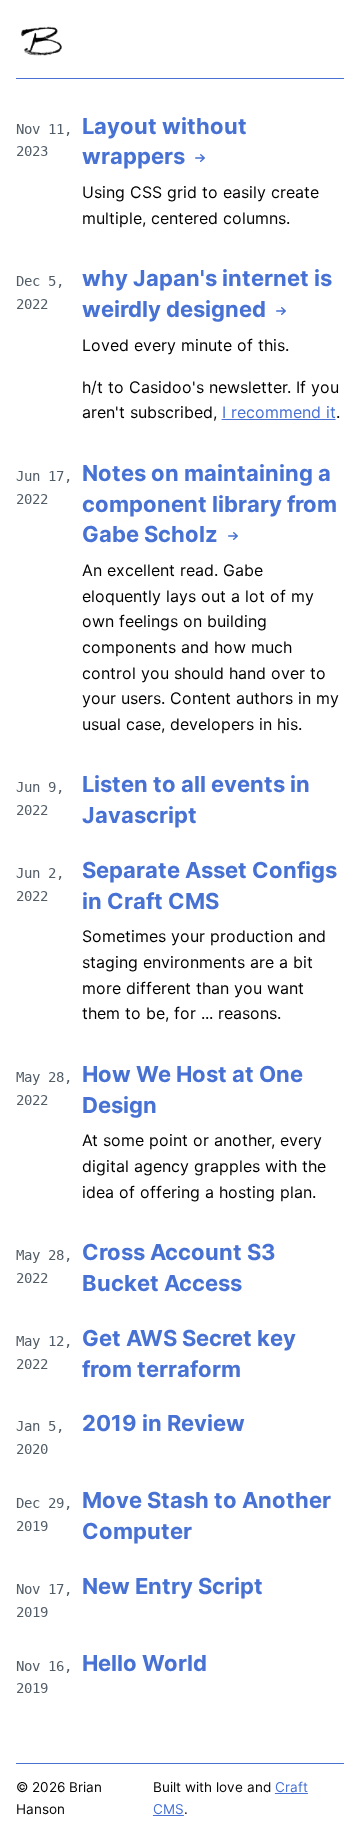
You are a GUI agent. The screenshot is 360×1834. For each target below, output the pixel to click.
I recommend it (279, 412)
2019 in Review (163, 1423)
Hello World (144, 1663)
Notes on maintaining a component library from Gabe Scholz (209, 504)
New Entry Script (172, 1586)
